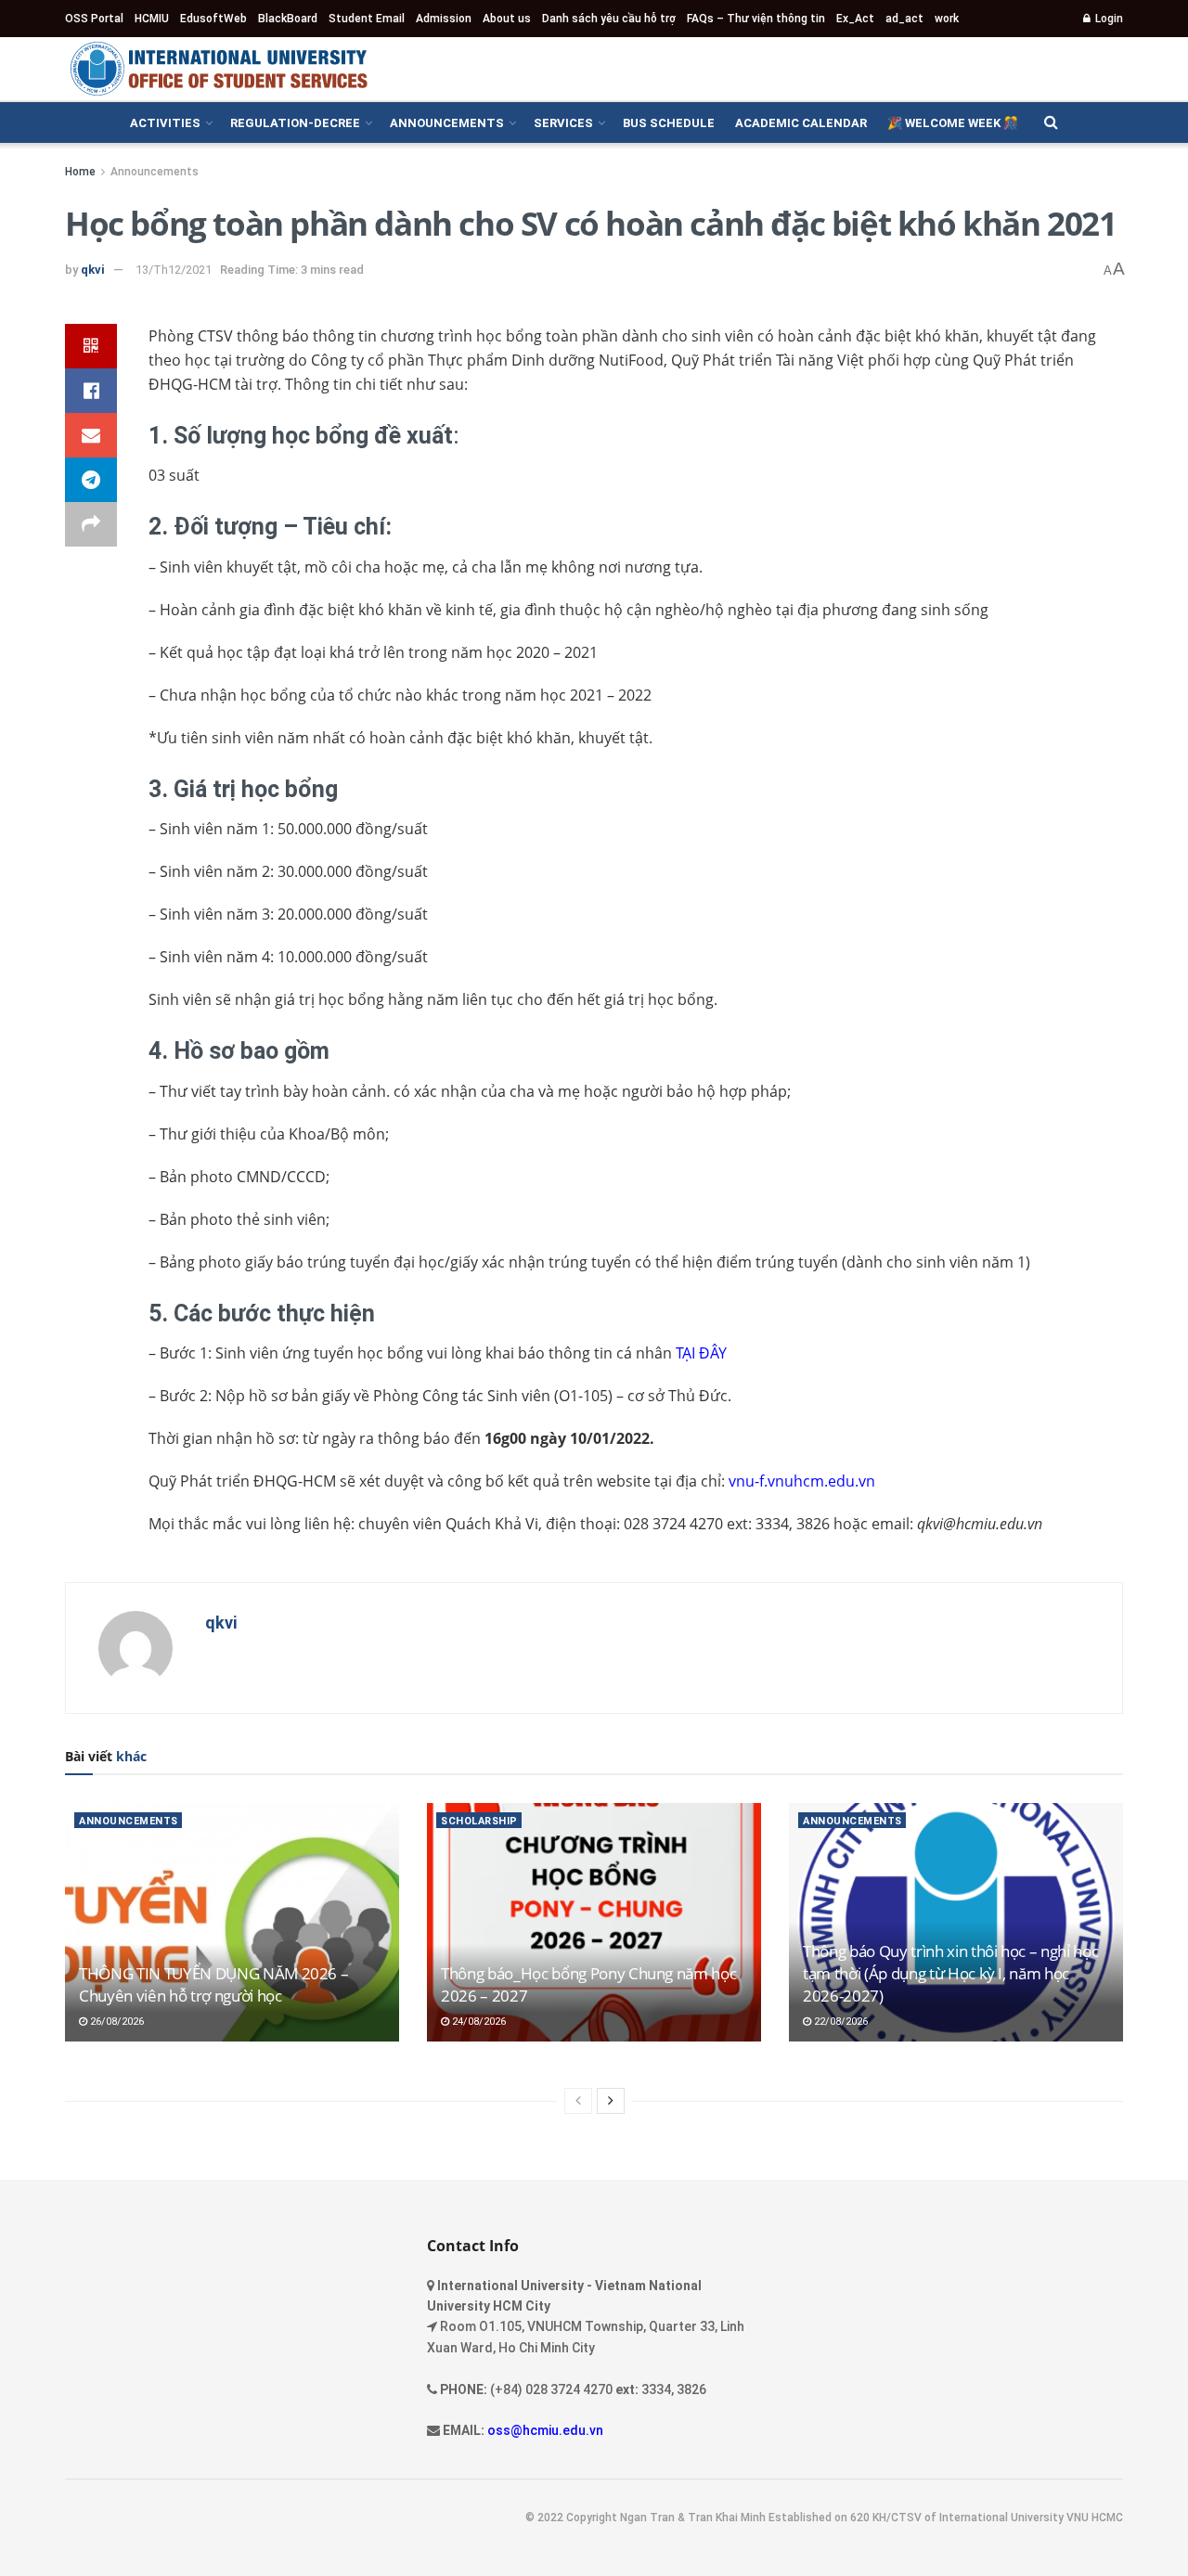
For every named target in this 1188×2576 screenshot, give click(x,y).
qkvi (93, 270)
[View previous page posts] (578, 2101)
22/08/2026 (839, 2022)
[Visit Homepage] (218, 69)
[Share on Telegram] (91, 480)
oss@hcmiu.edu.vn (545, 2430)
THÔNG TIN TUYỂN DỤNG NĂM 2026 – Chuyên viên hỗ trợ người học (213, 1984)
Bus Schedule (669, 123)
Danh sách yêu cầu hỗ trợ (609, 19)
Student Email (367, 19)
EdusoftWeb (213, 19)
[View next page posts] (611, 2101)
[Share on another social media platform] (91, 524)
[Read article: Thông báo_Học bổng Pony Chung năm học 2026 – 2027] (594, 1922)
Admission (444, 19)
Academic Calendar (801, 123)
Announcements (447, 123)
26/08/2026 (116, 2022)
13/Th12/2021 (174, 270)
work (947, 19)
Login (1108, 19)
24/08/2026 (478, 2022)
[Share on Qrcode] (91, 346)
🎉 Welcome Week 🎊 (953, 123)
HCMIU (152, 19)
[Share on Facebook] (91, 391)
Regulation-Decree (295, 123)
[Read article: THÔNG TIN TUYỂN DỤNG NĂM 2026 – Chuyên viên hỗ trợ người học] (232, 1922)
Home (80, 172)
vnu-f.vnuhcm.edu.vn (802, 1481)
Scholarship (479, 1821)
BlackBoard (288, 19)
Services (563, 123)
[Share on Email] (91, 435)
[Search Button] (1051, 122)
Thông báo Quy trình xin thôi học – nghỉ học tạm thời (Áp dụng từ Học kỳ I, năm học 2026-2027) (950, 1973)
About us (507, 19)
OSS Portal (94, 19)
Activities (165, 123)
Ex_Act (855, 19)
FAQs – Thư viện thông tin (756, 19)
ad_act (904, 19)
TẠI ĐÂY (701, 1353)
